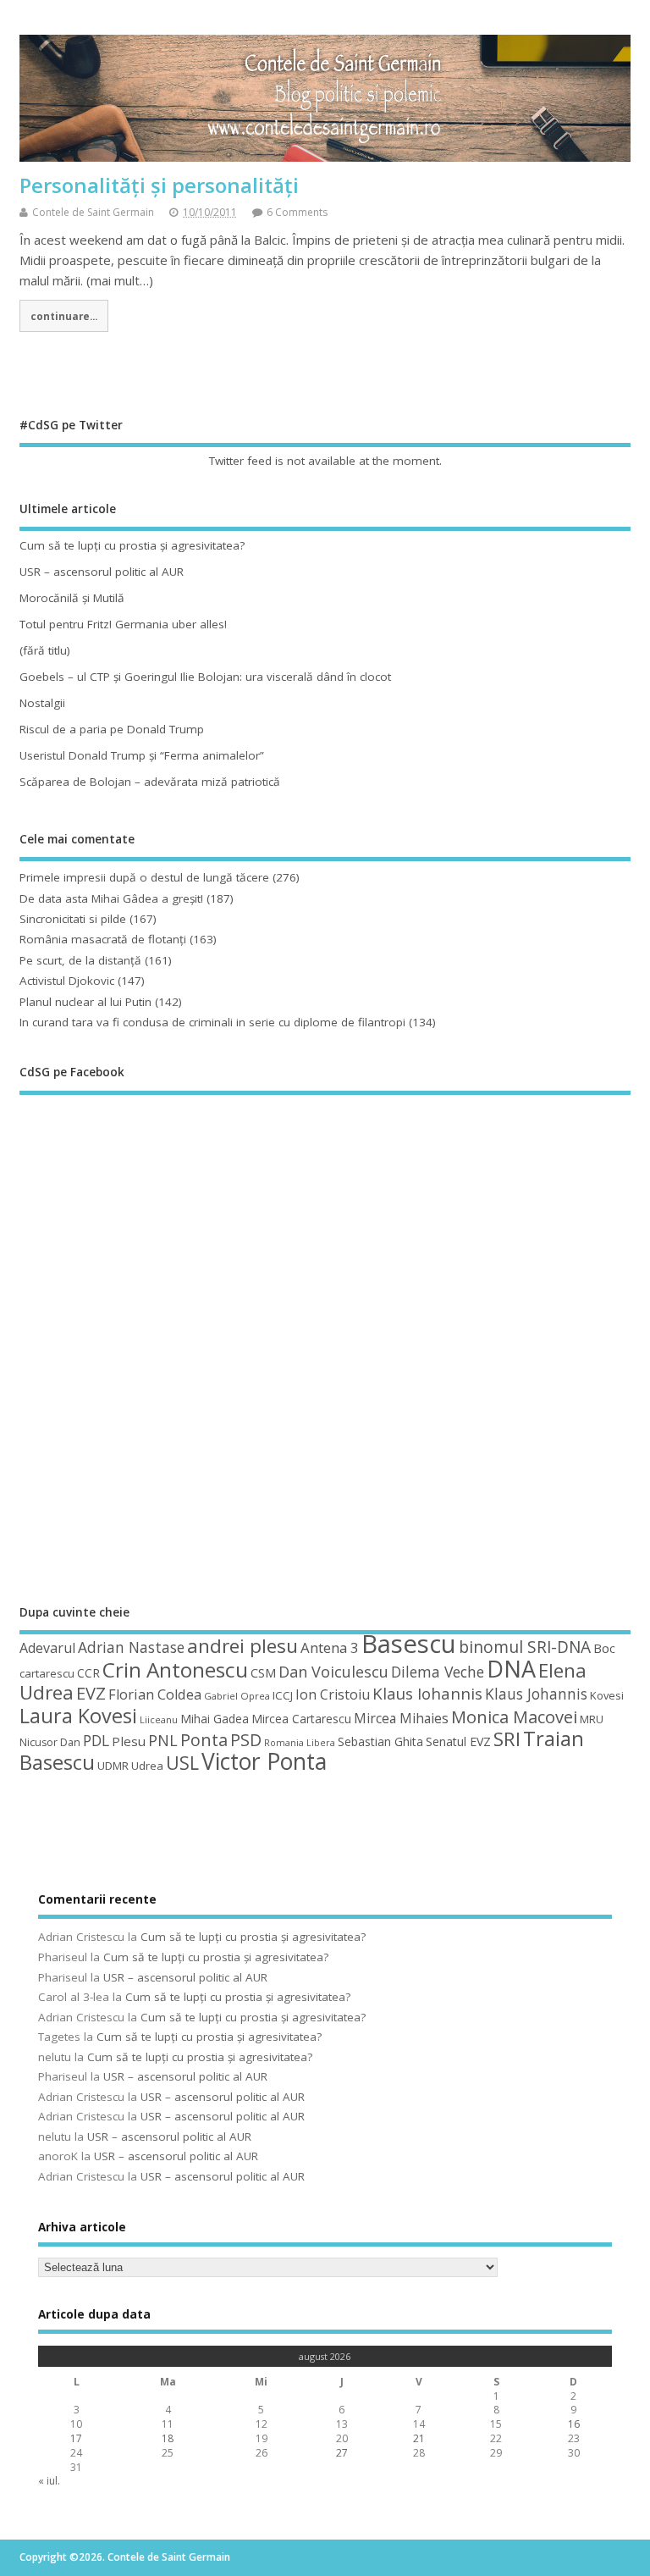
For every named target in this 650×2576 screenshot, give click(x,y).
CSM (263, 1672)
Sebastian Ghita (380, 1741)
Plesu (129, 1741)
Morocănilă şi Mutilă (72, 598)
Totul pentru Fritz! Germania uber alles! (123, 624)
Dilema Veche (438, 1672)
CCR (88, 1673)
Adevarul (47, 1648)
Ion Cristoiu (333, 1694)
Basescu (409, 1644)
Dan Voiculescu (333, 1672)
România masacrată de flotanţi (103, 939)
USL (182, 1763)
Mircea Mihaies (401, 1718)
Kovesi (607, 1695)
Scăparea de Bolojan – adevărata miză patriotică (150, 782)
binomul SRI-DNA (525, 1647)
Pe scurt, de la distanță (80, 960)
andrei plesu (242, 1646)
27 (342, 2453)
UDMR (113, 1766)
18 (168, 2438)
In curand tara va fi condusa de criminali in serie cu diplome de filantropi (212, 1022)
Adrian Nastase (131, 1647)
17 (76, 2438)
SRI (507, 1739)
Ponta (204, 1740)
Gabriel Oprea (237, 1696)
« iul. (49, 2481)
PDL (96, 1740)
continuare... (64, 316)
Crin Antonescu (175, 1669)
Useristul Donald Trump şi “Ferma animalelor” (142, 755)
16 (574, 2424)
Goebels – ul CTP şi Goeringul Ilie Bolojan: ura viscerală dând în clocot (205, 677)
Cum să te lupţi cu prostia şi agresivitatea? (132, 545)
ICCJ (283, 1695)
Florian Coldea (155, 1694)
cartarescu (47, 1673)
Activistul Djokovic (67, 981)
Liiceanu (159, 1719)
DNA (511, 1669)
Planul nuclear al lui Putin (85, 1002)
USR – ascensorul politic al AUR (102, 572)
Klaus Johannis (536, 1694)
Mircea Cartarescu (301, 1719)
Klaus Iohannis (427, 1694)
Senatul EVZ (458, 1741)
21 (419, 2438)
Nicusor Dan (50, 1742)
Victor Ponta (264, 1761)
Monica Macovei (514, 1716)
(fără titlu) (45, 650)
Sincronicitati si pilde (73, 919)
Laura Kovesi (78, 1716)
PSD (246, 1740)
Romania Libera (300, 1743)
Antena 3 (330, 1647)
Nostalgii (42, 703)
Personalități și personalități (159, 185)
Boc (604, 1648)
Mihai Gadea (215, 1719)
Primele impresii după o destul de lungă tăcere (144, 877)
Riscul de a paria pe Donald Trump (112, 729)
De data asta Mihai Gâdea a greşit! (111, 898)
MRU (592, 1719)
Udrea (147, 1766)
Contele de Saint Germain (93, 212)
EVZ (91, 1693)
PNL (163, 1740)
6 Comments (297, 212)
